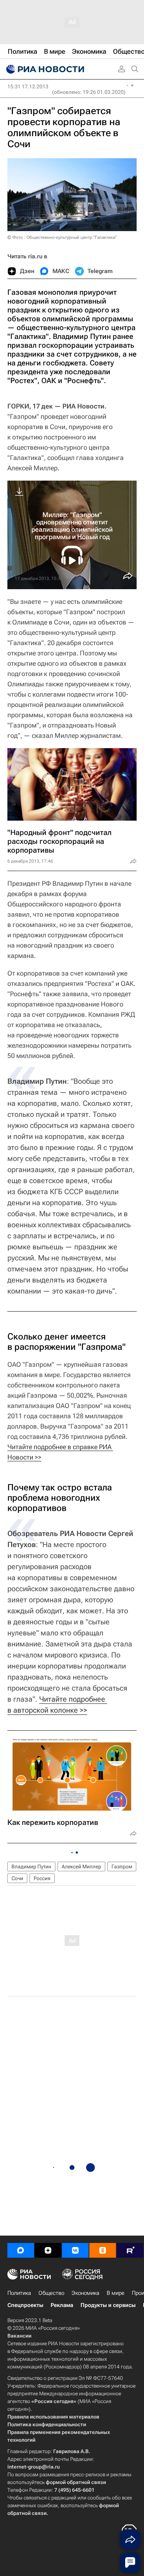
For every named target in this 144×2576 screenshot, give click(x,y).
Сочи (17, 1878)
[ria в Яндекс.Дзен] (48, 2250)
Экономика (85, 2293)
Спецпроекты (25, 2305)
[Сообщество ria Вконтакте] (75, 2250)
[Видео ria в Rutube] (130, 2250)
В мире (116, 2293)
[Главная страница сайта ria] (44, 69)
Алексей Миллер (81, 1866)
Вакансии (19, 2336)
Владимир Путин (31, 1866)
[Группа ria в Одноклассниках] (103, 2250)
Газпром (122, 1866)
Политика (19, 2293)
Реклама (62, 2305)
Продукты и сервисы (108, 2305)
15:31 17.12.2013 (28, 86)
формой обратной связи (76, 2482)
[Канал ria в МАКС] (21, 2250)
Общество (51, 2293)
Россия (42, 1878)
